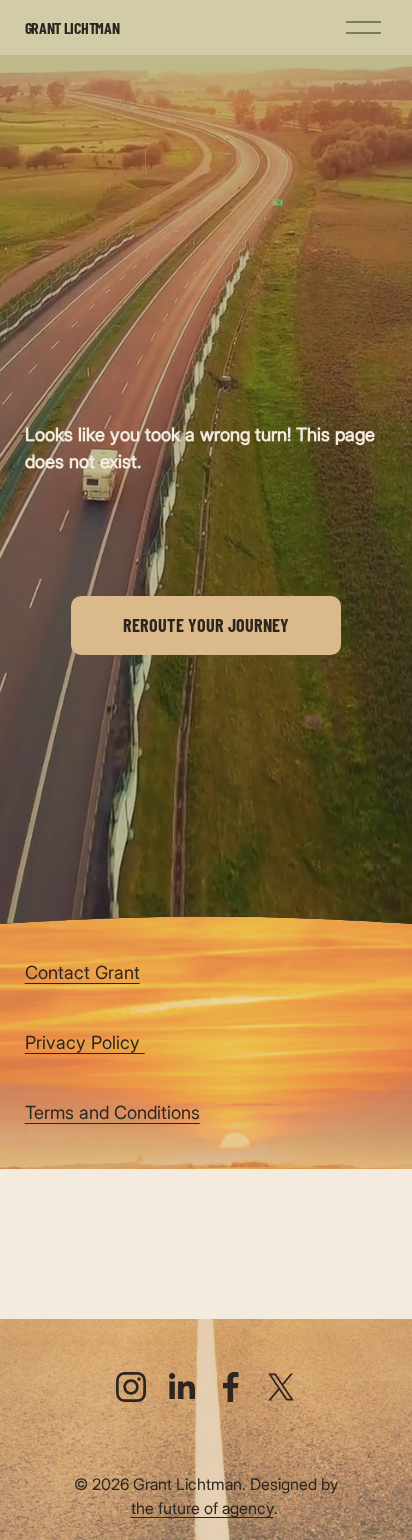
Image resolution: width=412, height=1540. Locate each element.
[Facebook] (231, 1387)
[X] (281, 1387)
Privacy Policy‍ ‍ (85, 1042)
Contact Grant (82, 972)
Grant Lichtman (72, 27)
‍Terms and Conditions (112, 1112)
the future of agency (202, 1508)
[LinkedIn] (181, 1387)
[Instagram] (131, 1387)
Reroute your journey (206, 625)
